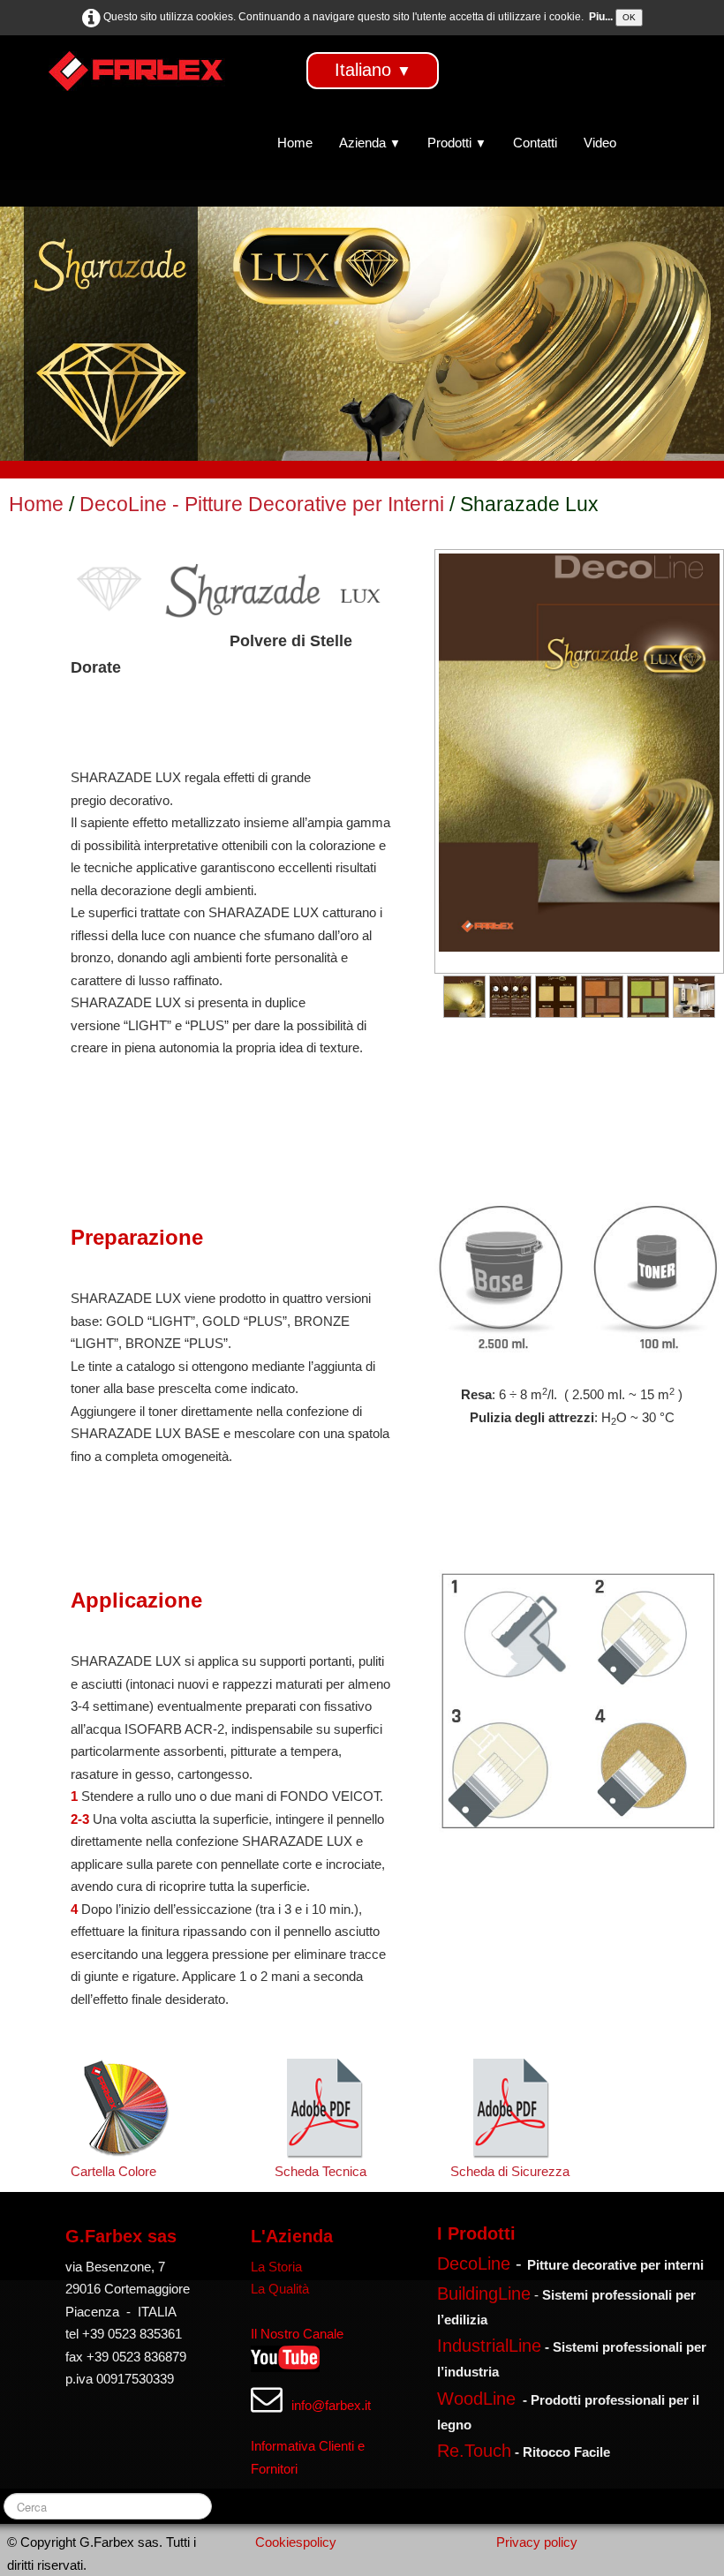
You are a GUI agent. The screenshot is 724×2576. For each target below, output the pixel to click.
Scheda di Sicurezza (510, 2171)
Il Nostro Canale (297, 2334)
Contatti (535, 143)
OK (629, 17)
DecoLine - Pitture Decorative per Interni (264, 505)
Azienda (370, 143)
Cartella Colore (113, 2171)
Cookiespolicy (296, 2542)
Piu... (601, 17)
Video (600, 143)
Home (295, 143)
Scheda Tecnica (324, 2171)
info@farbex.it (331, 2405)
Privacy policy (537, 2542)
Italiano (373, 70)
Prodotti (457, 143)
